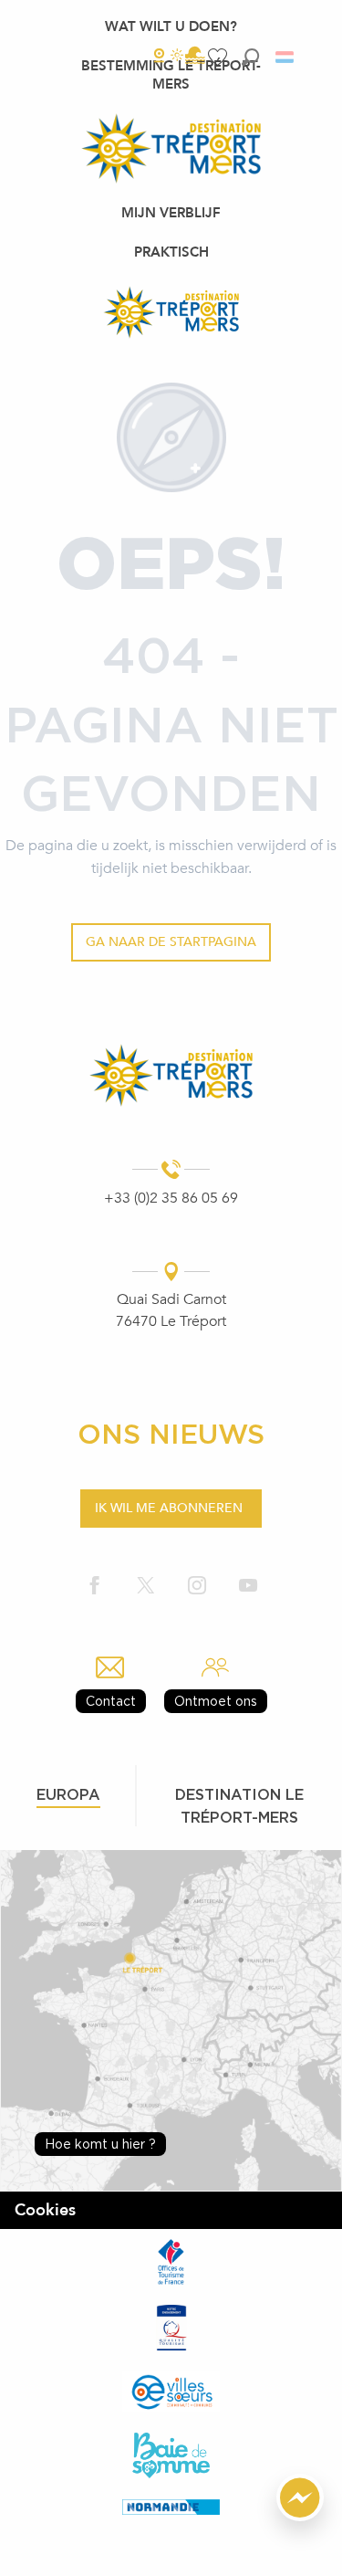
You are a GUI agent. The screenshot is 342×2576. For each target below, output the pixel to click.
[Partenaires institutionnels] (171, 2262)
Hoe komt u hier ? (100, 2144)
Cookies (45, 2210)
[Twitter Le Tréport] (146, 1587)
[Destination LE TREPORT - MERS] (171, 312)
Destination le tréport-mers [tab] (239, 1806)
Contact (111, 1701)
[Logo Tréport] (171, 1075)
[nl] (286, 57)
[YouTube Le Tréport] (248, 1587)
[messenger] (300, 2517)
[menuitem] (171, 26)
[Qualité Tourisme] (171, 2328)
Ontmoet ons (216, 1701)
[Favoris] (220, 57)
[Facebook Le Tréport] (95, 1587)
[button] (250, 57)
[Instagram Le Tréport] (197, 1587)
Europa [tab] (68, 1794)
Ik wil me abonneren (169, 1508)
